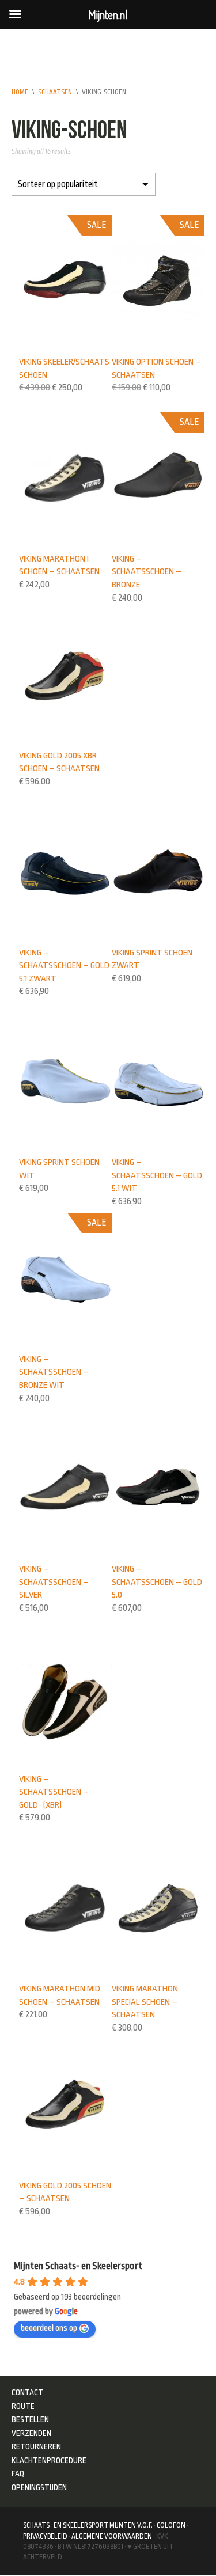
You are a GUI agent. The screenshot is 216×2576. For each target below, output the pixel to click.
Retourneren (36, 2446)
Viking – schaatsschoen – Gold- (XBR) (54, 1792)
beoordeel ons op (49, 2328)
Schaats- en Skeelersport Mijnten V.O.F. (88, 2525)
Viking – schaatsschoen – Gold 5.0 (157, 1582)
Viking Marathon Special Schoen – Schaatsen (145, 2002)
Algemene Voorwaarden (112, 2536)
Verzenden (31, 2433)
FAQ (18, 2473)
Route (23, 2406)
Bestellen (30, 2419)
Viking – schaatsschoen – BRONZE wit (54, 1372)
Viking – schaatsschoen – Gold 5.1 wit (157, 1175)
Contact (27, 2392)
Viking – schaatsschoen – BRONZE (147, 572)
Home (20, 92)
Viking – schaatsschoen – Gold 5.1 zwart (64, 965)
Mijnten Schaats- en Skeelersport (78, 2266)
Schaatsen (55, 92)
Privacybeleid (45, 2536)
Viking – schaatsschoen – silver (54, 1582)
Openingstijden (39, 2487)
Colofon (171, 2525)
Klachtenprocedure (49, 2460)
